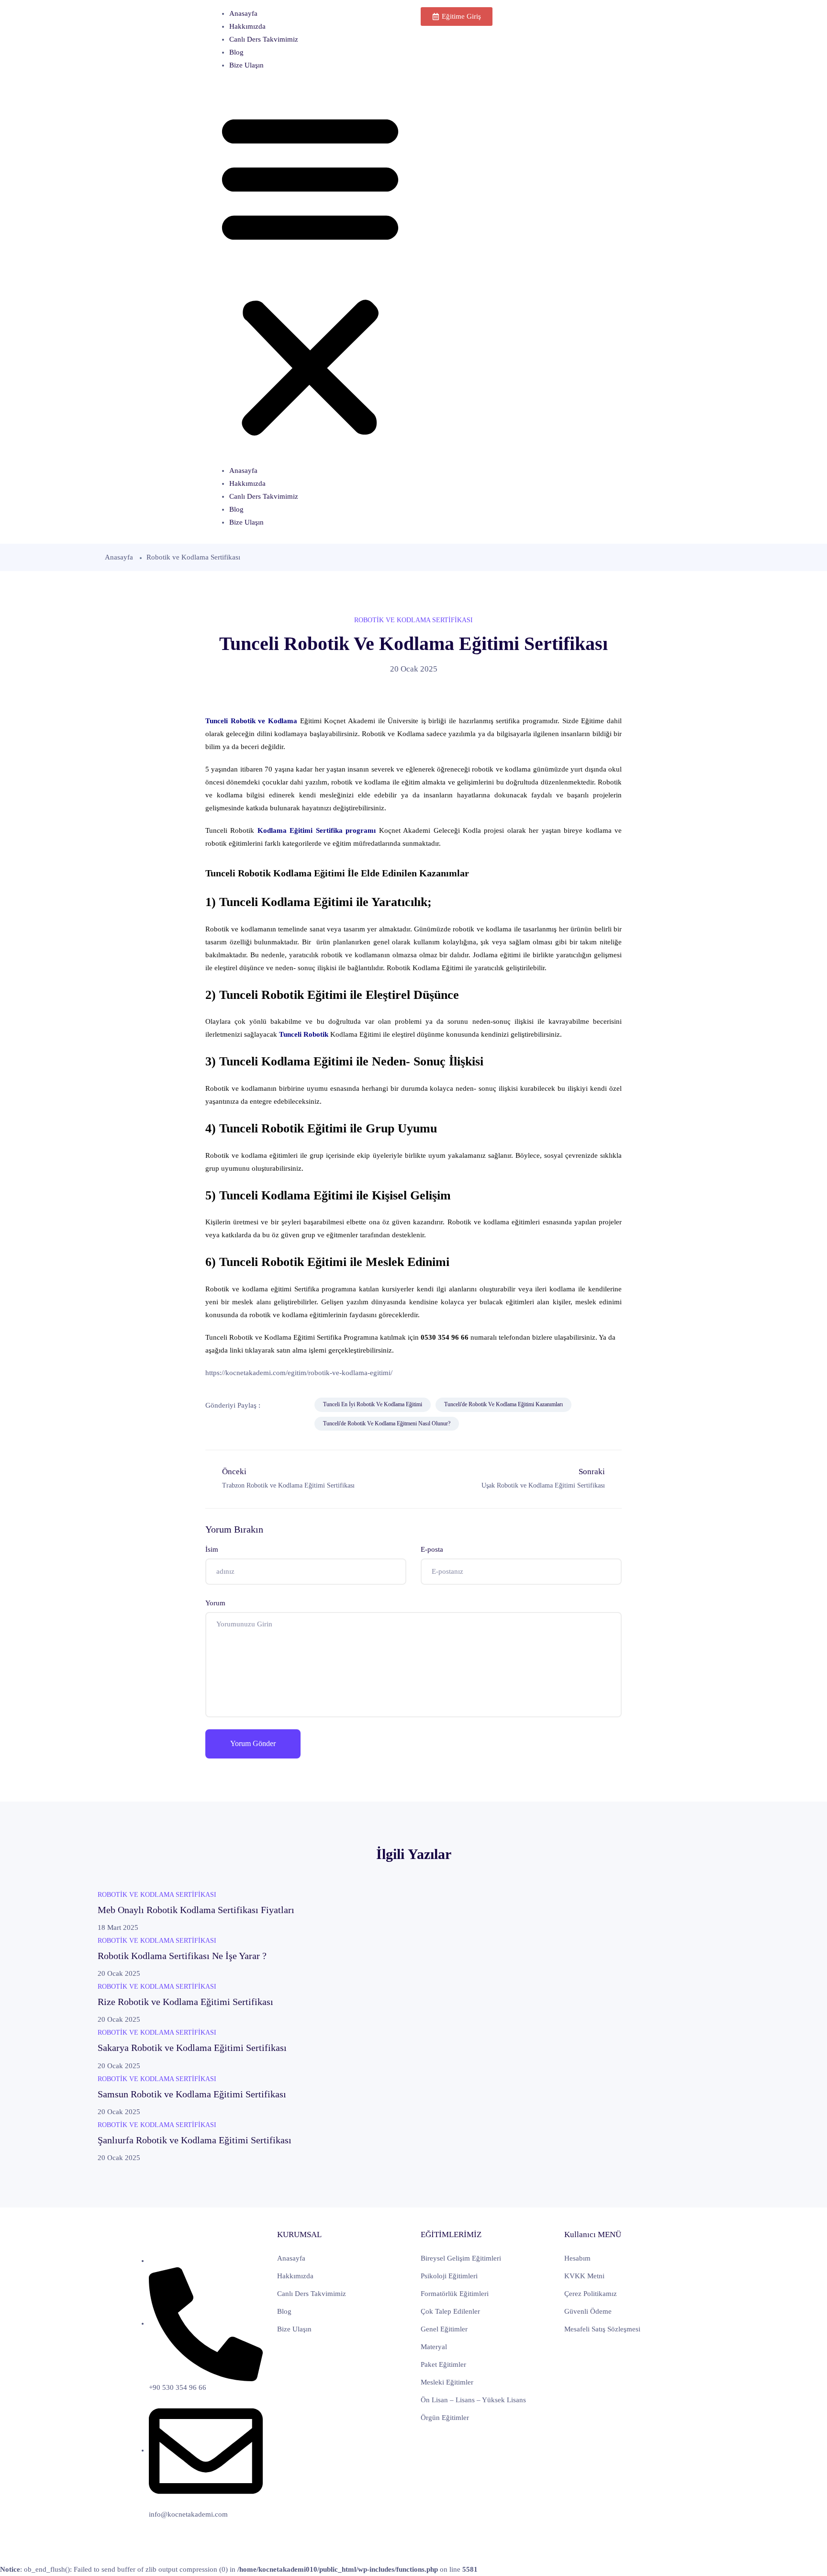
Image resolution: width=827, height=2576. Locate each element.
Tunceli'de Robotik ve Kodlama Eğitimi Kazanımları (503, 1404)
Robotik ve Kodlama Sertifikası (193, 557)
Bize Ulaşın (246, 65)
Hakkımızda (247, 26)
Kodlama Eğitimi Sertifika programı (317, 830)
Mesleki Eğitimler (447, 2382)
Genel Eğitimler (444, 2329)
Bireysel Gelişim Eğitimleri (461, 2258)
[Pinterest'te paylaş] (238, 1424)
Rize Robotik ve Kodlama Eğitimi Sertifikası (185, 2002)
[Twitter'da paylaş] (296, 1405)
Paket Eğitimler (443, 2364)
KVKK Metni (584, 2276)
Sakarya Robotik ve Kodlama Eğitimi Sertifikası (192, 2048)
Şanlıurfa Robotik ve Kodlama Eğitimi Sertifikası (195, 2140)
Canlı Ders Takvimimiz (264, 39)
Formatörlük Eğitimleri (455, 2294)
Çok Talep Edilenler (450, 2311)
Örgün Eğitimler (445, 2418)
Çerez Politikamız (591, 2294)
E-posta (432, 1549)
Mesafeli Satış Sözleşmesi (602, 2329)
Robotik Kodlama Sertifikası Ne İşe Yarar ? (182, 1956)
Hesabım (577, 2258)
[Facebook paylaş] (274, 1405)
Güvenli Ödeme (588, 2311)
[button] (310, 272)
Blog (236, 52)
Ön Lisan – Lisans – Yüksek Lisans (473, 2400)
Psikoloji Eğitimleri (449, 2276)
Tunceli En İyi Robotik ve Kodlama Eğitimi (373, 1404)
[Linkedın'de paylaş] (216, 1424)
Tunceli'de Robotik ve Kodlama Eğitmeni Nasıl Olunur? (387, 1423)
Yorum (215, 1603)
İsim (212, 1549)
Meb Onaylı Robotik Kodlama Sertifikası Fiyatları (196, 1910)
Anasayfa (243, 13)
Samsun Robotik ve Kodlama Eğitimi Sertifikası (192, 2094)
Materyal (434, 2347)
